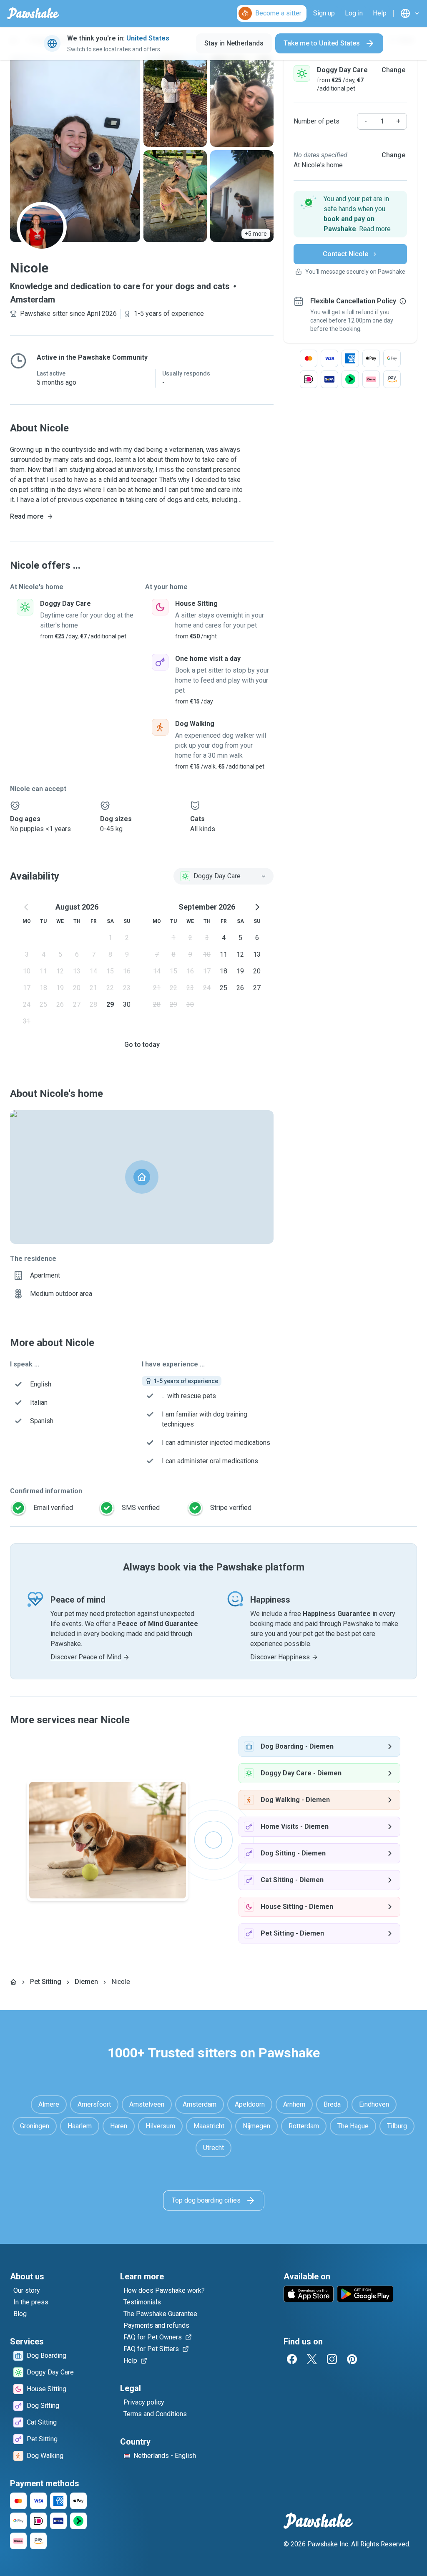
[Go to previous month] (27, 907)
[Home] (13, 1982)
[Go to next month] (257, 907)
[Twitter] (312, 2359)
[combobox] (224, 876)
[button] (350, 214)
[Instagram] (332, 2359)
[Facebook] (292, 2359)
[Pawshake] (33, 13)
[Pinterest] (352, 2359)
